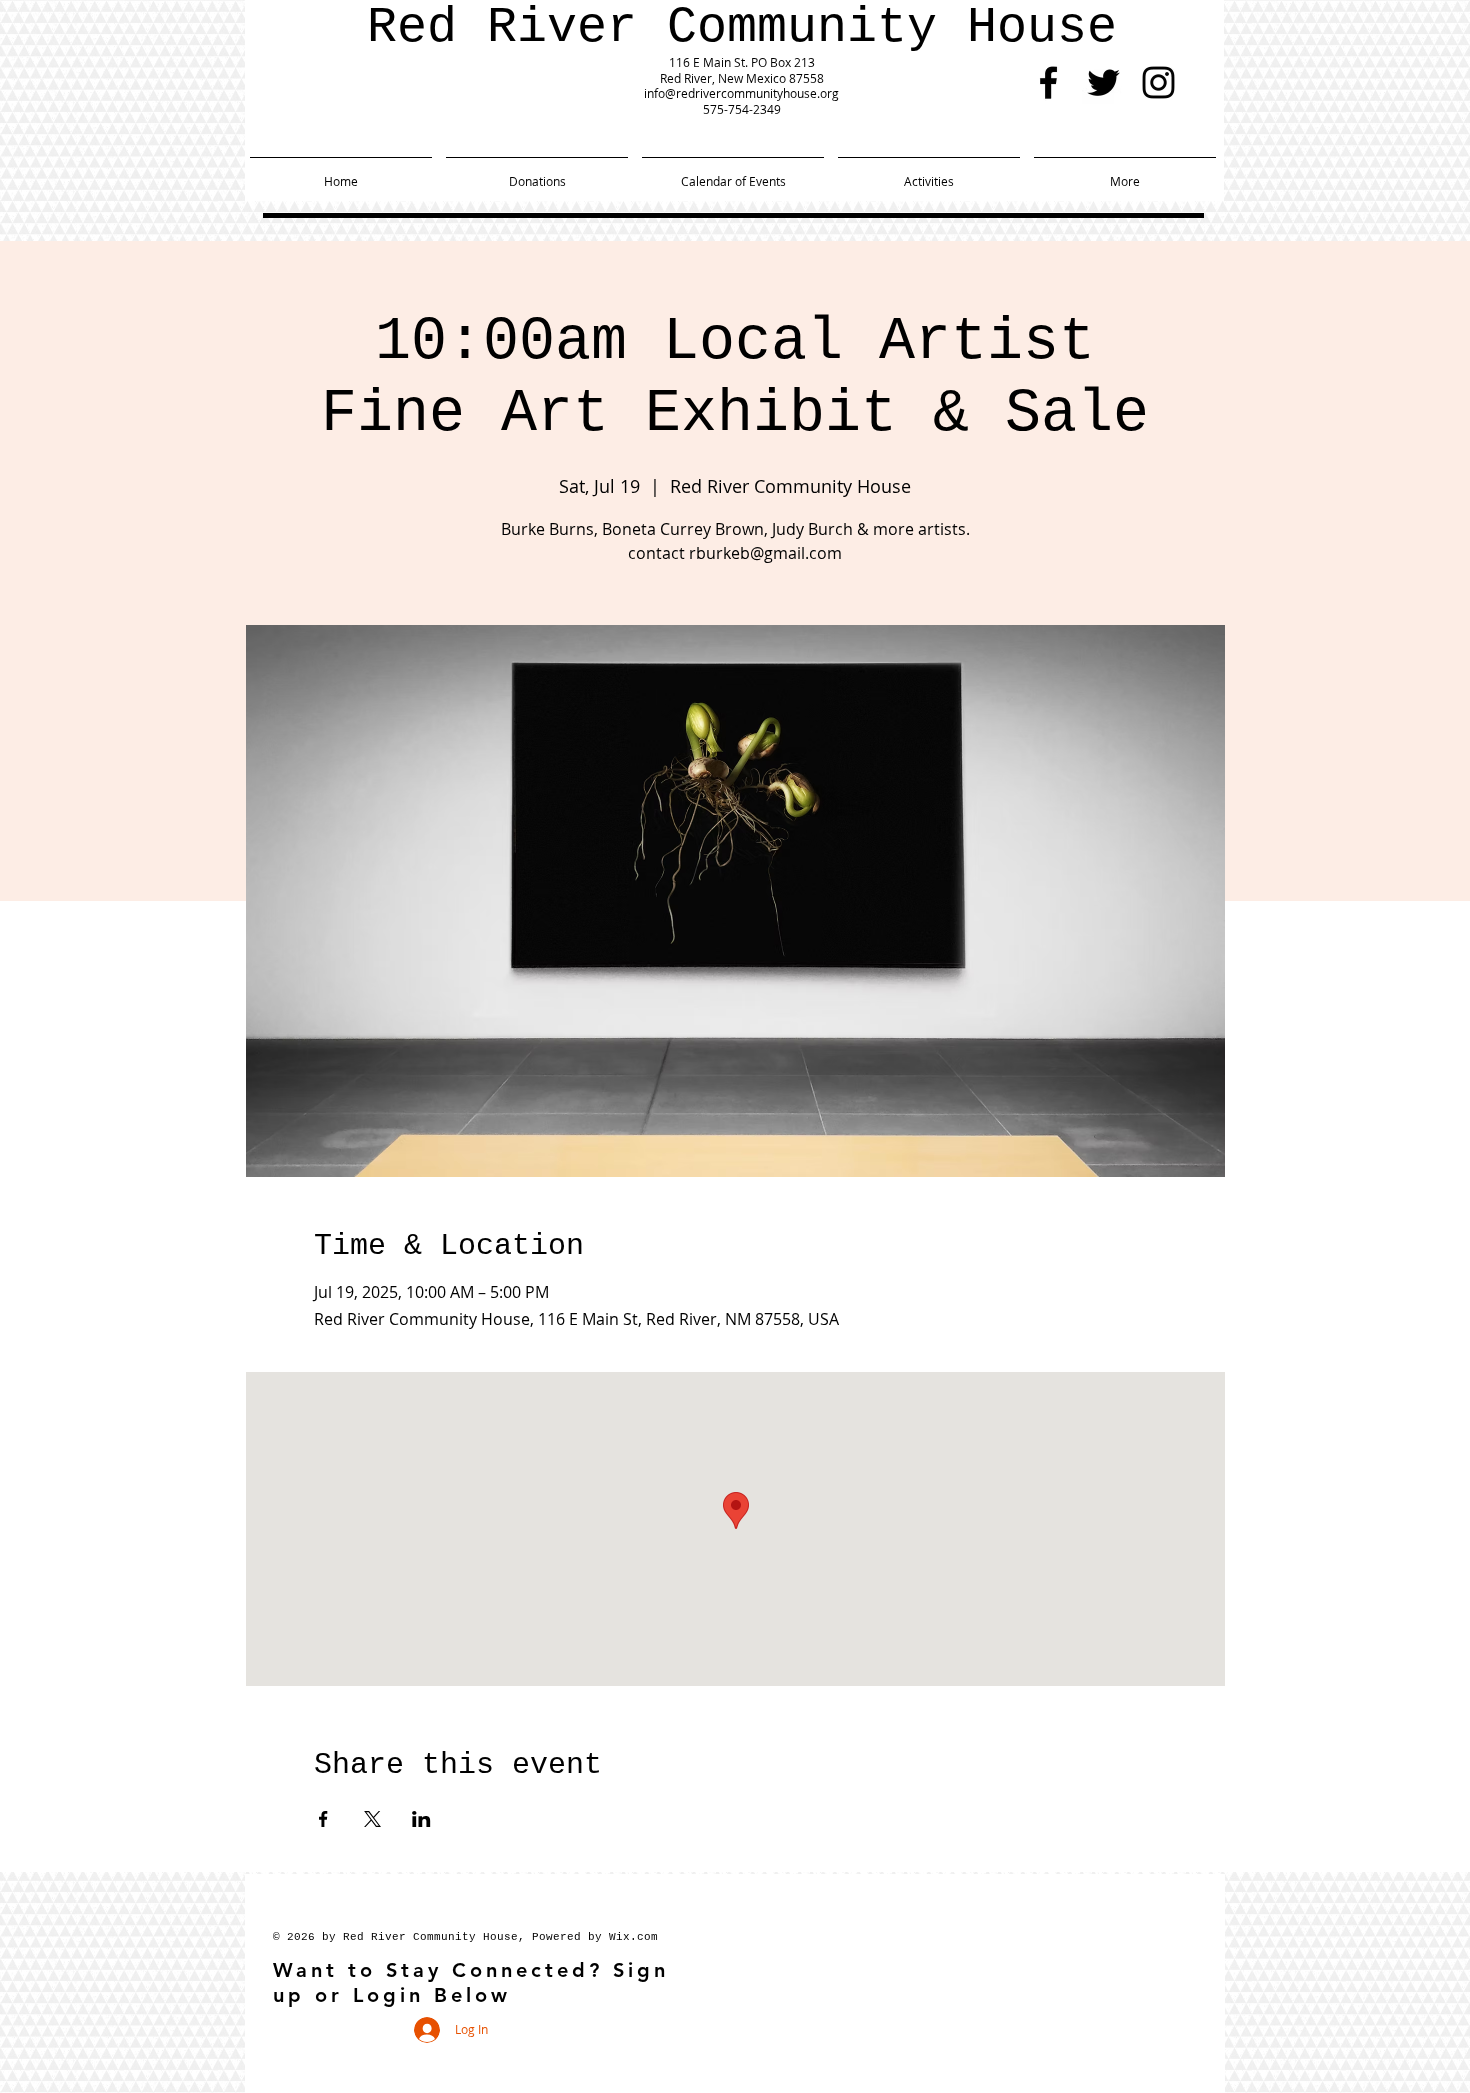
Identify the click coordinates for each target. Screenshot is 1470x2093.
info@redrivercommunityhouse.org (741, 93)
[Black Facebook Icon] (1048, 82)
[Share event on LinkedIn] (421, 1819)
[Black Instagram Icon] (1158, 82)
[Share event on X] (372, 1819)
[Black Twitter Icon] (1103, 82)
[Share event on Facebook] (323, 1819)
